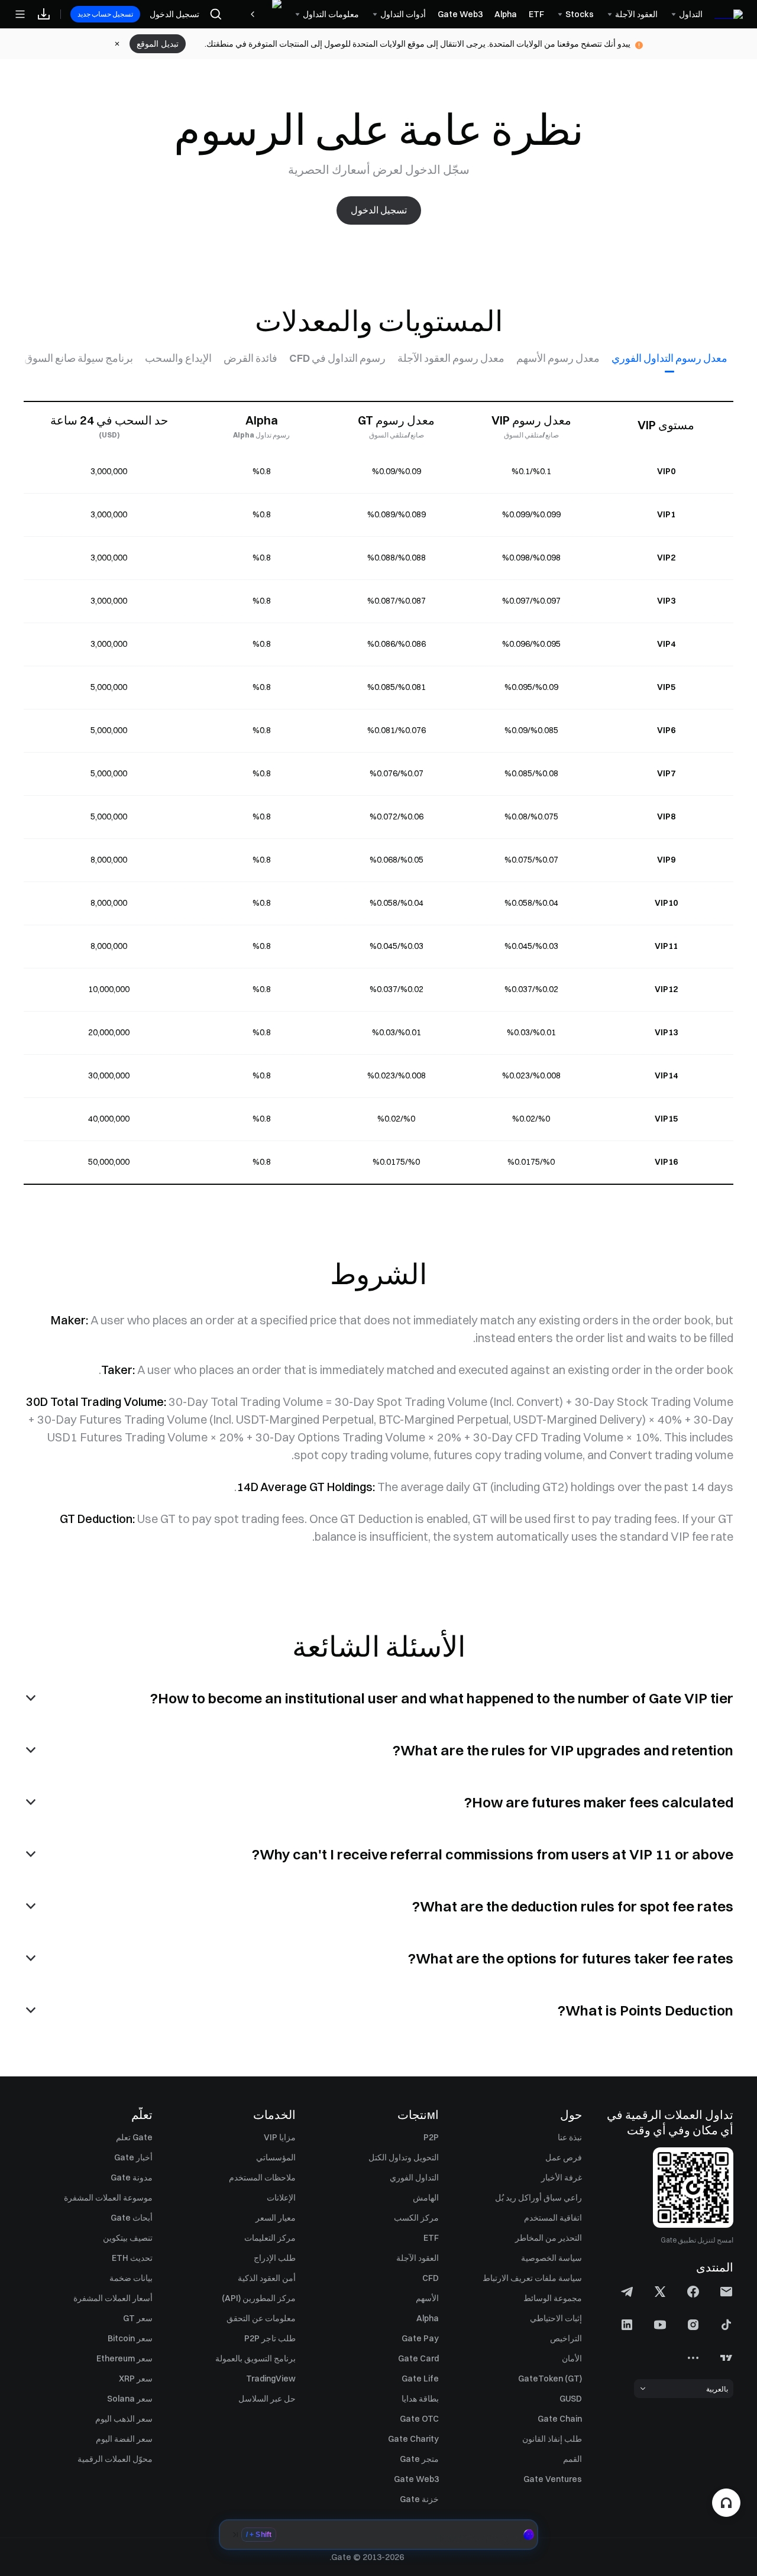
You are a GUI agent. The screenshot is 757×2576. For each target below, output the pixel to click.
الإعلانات (281, 2198)
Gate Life (420, 2379)
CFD (431, 2278)
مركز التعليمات (270, 2238)
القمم (572, 2459)
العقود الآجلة (418, 2258)
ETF (431, 2238)
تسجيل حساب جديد (105, 14)
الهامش (426, 2198)
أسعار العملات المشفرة (113, 2298)
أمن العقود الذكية (267, 2278)
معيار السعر (276, 2218)
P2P (431, 2137)
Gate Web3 (416, 2479)
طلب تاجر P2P (270, 2338)
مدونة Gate (132, 2178)
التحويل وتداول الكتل (404, 2157)
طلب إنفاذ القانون (552, 2439)
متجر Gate (419, 2459)
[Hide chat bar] (235, 2535)
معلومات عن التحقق (261, 2318)
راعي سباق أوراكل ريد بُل (538, 2198)
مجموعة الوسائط (553, 2298)
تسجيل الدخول (174, 14)
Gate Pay (420, 2338)
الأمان (572, 2358)
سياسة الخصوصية (551, 2258)
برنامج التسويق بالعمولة (255, 2358)
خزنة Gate (419, 2499)
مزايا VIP (280, 2137)
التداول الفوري (414, 2178)
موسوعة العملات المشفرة (108, 2198)
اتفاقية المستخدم (553, 2218)
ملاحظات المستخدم (262, 2178)
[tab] (669, 358)
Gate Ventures (553, 2479)
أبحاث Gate (132, 2218)
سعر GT (138, 2318)
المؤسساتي (276, 2157)
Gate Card (418, 2358)
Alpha (428, 2318)
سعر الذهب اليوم (124, 2419)
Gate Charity (413, 2439)
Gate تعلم (134, 2137)
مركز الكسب (416, 2218)
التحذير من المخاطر (549, 2238)
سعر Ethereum (124, 2358)
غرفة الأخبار (562, 2178)
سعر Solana (130, 2399)
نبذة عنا (570, 2137)
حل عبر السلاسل (267, 2399)
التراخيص (566, 2338)
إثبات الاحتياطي (556, 2318)
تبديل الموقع (158, 44)
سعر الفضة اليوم (124, 2439)
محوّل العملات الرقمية (115, 2459)
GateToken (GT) (550, 2379)
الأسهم (427, 2298)
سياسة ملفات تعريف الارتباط (532, 2278)
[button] (378, 2535)
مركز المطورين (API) (259, 2298)
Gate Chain (560, 2419)
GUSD (571, 2399)
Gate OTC (419, 2419)
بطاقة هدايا (420, 2399)
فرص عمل (564, 2157)
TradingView (271, 2379)
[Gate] (729, 14)
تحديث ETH (132, 2258)
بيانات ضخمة (131, 2278)
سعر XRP (136, 2379)
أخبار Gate (133, 2157)
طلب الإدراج (275, 2258)
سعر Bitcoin (130, 2338)
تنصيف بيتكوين (128, 2238)
